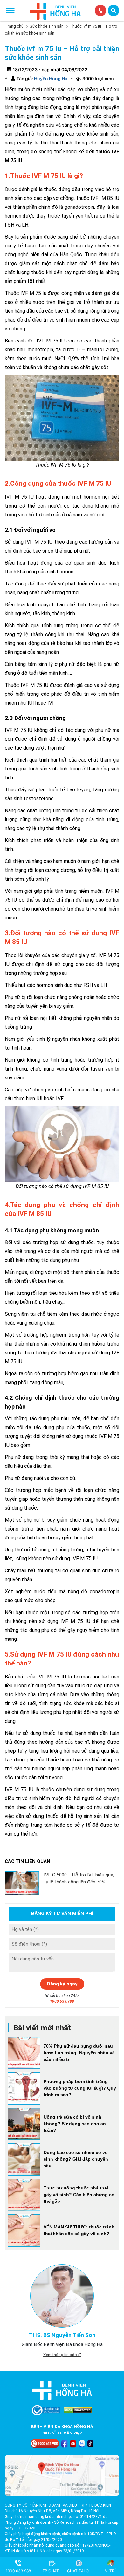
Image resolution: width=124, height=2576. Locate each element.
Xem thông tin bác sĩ (62, 2355)
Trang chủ (14, 26)
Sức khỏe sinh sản (47, 26)
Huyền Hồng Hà (50, 78)
